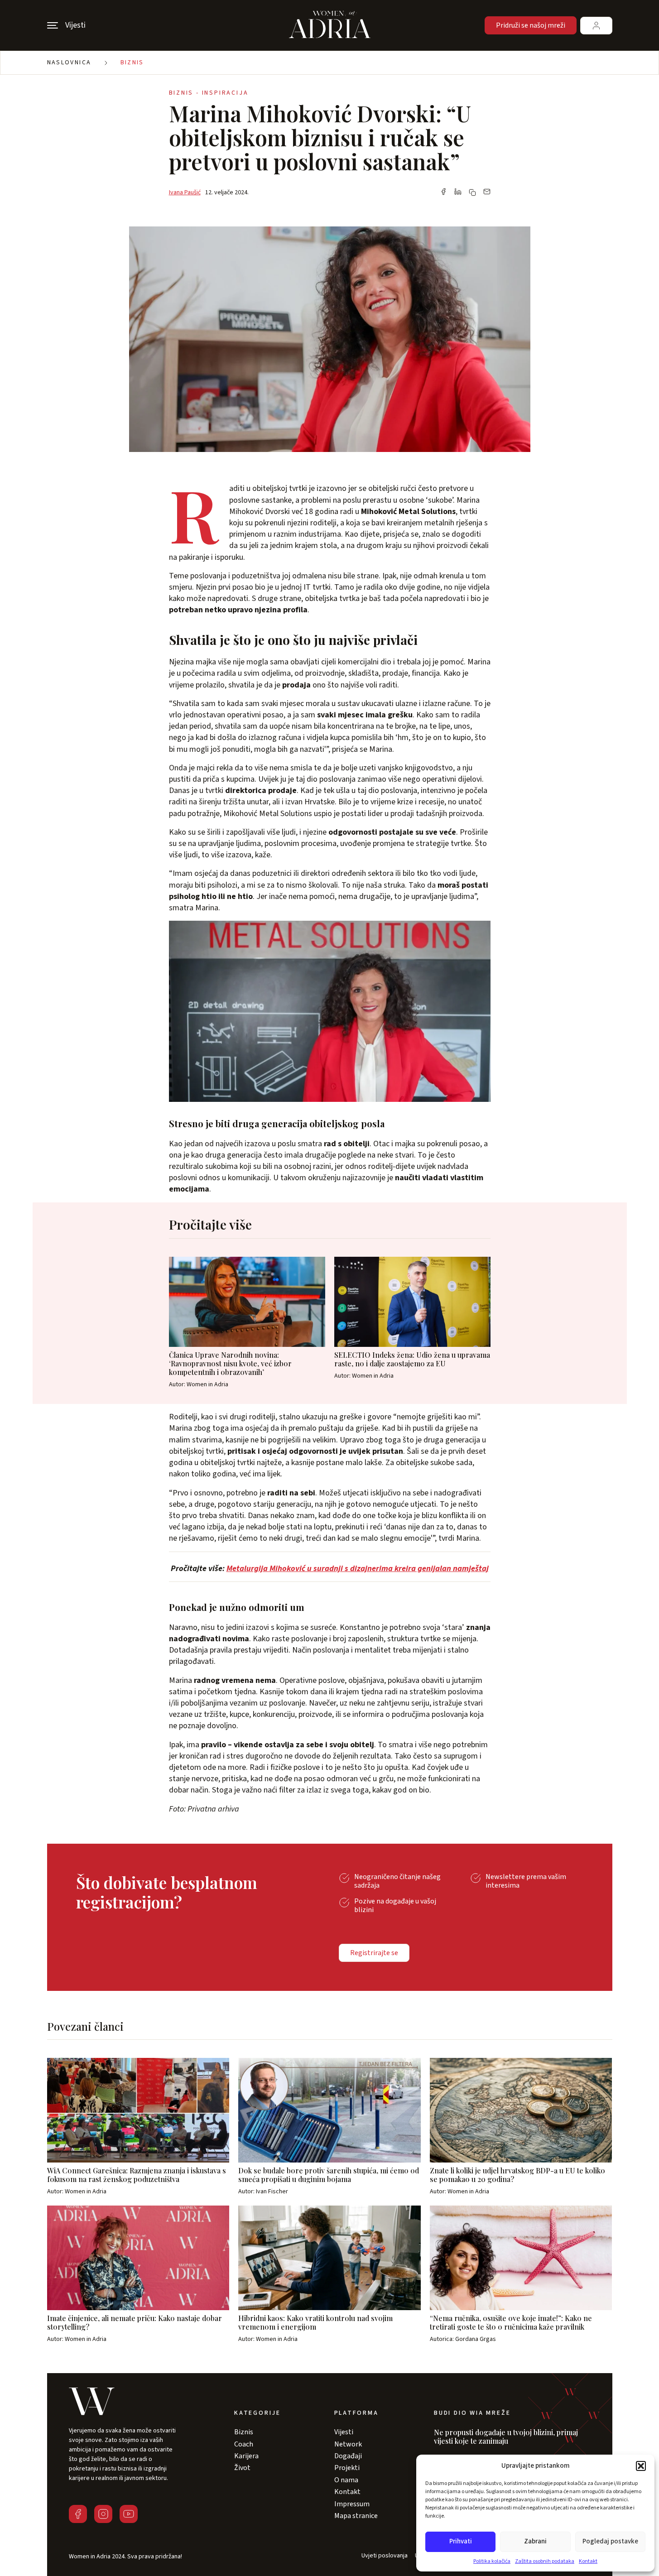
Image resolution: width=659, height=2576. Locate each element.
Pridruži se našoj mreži (531, 25)
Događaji (348, 2456)
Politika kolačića (492, 2561)
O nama (346, 2480)
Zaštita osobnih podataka (545, 2561)
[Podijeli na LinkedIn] (458, 192)
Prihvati (461, 2541)
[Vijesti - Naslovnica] (330, 25)
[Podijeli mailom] (487, 192)
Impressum (352, 2504)
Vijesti (344, 2432)
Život (242, 2468)
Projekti (347, 2468)
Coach (244, 2444)
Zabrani (535, 2541)
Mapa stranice (356, 2516)
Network (348, 2444)
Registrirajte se (374, 1953)
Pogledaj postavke (610, 2541)
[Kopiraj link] (472, 192)
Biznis (132, 62)
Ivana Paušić (185, 192)
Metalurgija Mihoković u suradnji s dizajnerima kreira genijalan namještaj (358, 1569)
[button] (641, 2466)
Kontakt (588, 2561)
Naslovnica (69, 62)
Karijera (246, 2456)
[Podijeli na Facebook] (443, 192)
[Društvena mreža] (78, 2514)
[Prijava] (596, 26)
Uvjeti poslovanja (385, 2556)
